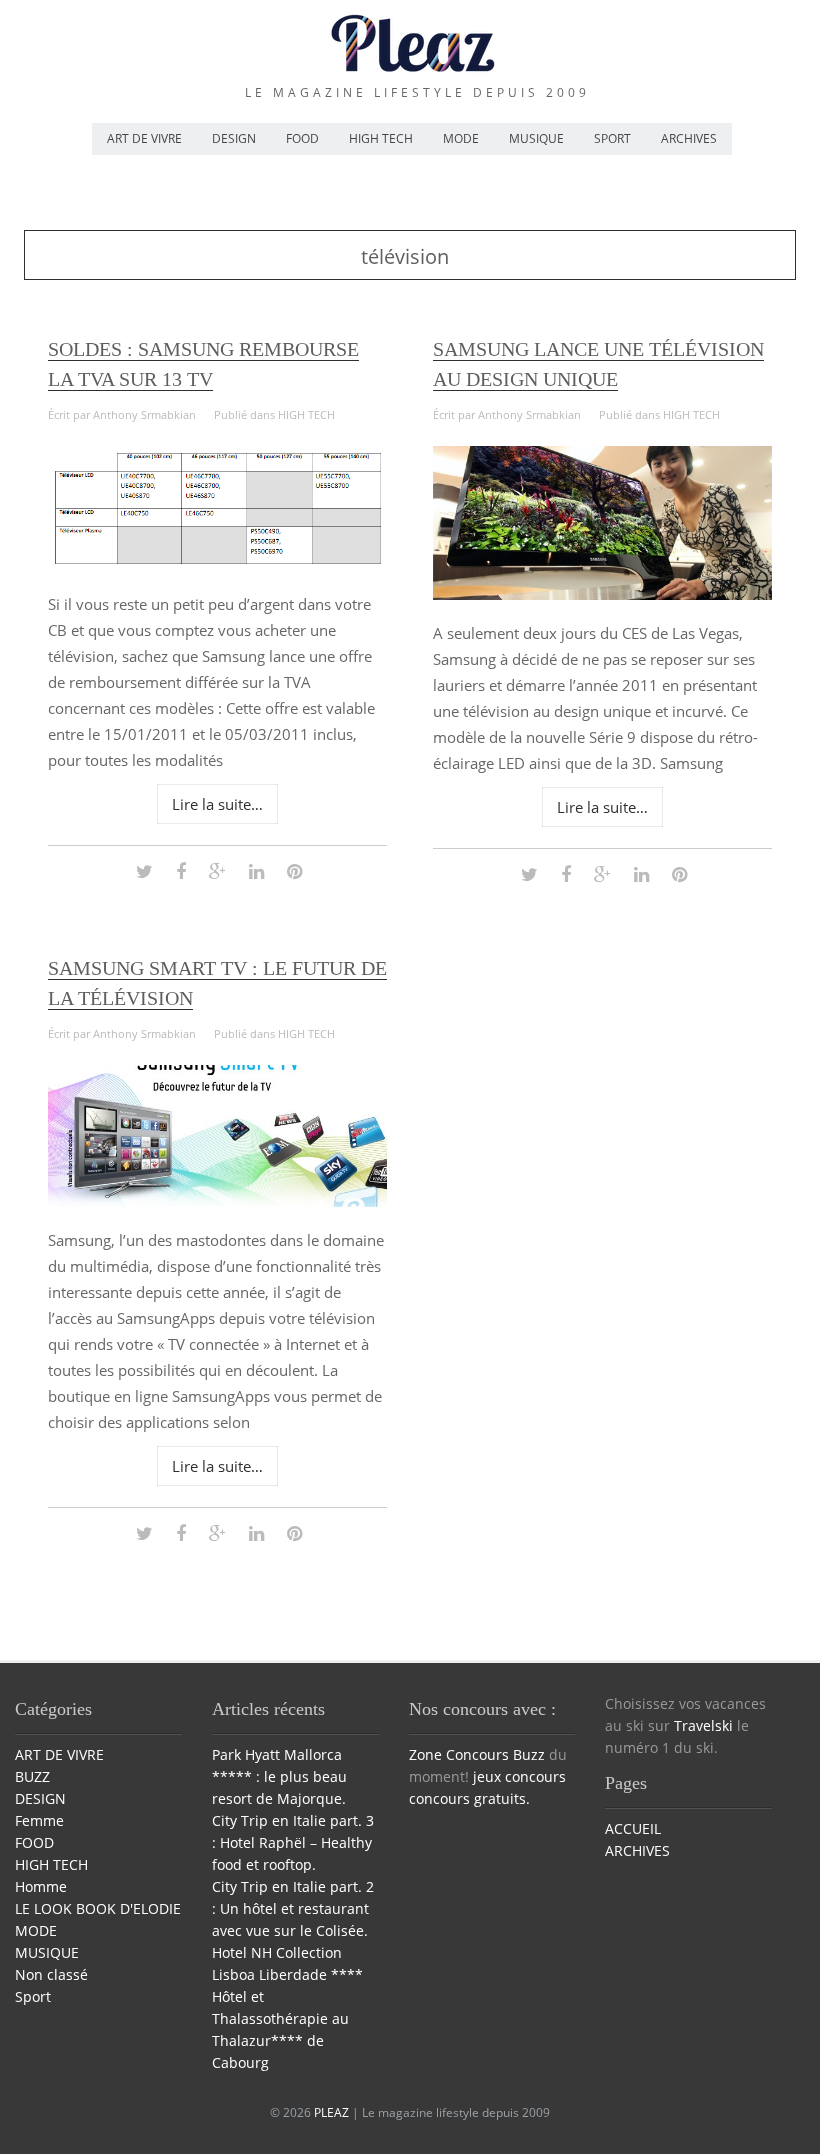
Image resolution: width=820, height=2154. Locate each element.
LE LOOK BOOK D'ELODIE (98, 1908)
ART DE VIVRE (144, 138)
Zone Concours (459, 1754)
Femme (39, 1820)
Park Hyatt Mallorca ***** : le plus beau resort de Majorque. (279, 1776)
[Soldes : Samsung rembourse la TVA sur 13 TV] (218, 565)
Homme (41, 1886)
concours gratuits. (469, 1798)
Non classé (51, 1974)
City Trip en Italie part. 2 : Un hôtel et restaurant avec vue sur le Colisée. (293, 1908)
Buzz (529, 1754)
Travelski (703, 1725)
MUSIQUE (536, 138)
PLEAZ (331, 2112)
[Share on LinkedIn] (256, 870)
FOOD (302, 138)
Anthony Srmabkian (144, 414)
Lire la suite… (217, 804)
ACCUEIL (633, 1828)
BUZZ (32, 1776)
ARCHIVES (689, 138)
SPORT (612, 138)
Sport (33, 1996)
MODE (461, 138)
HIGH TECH (381, 138)
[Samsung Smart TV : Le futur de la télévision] (218, 1201)
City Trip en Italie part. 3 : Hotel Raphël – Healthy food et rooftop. (293, 1842)
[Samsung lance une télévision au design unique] (603, 594)
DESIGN (234, 138)
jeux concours (519, 1776)
